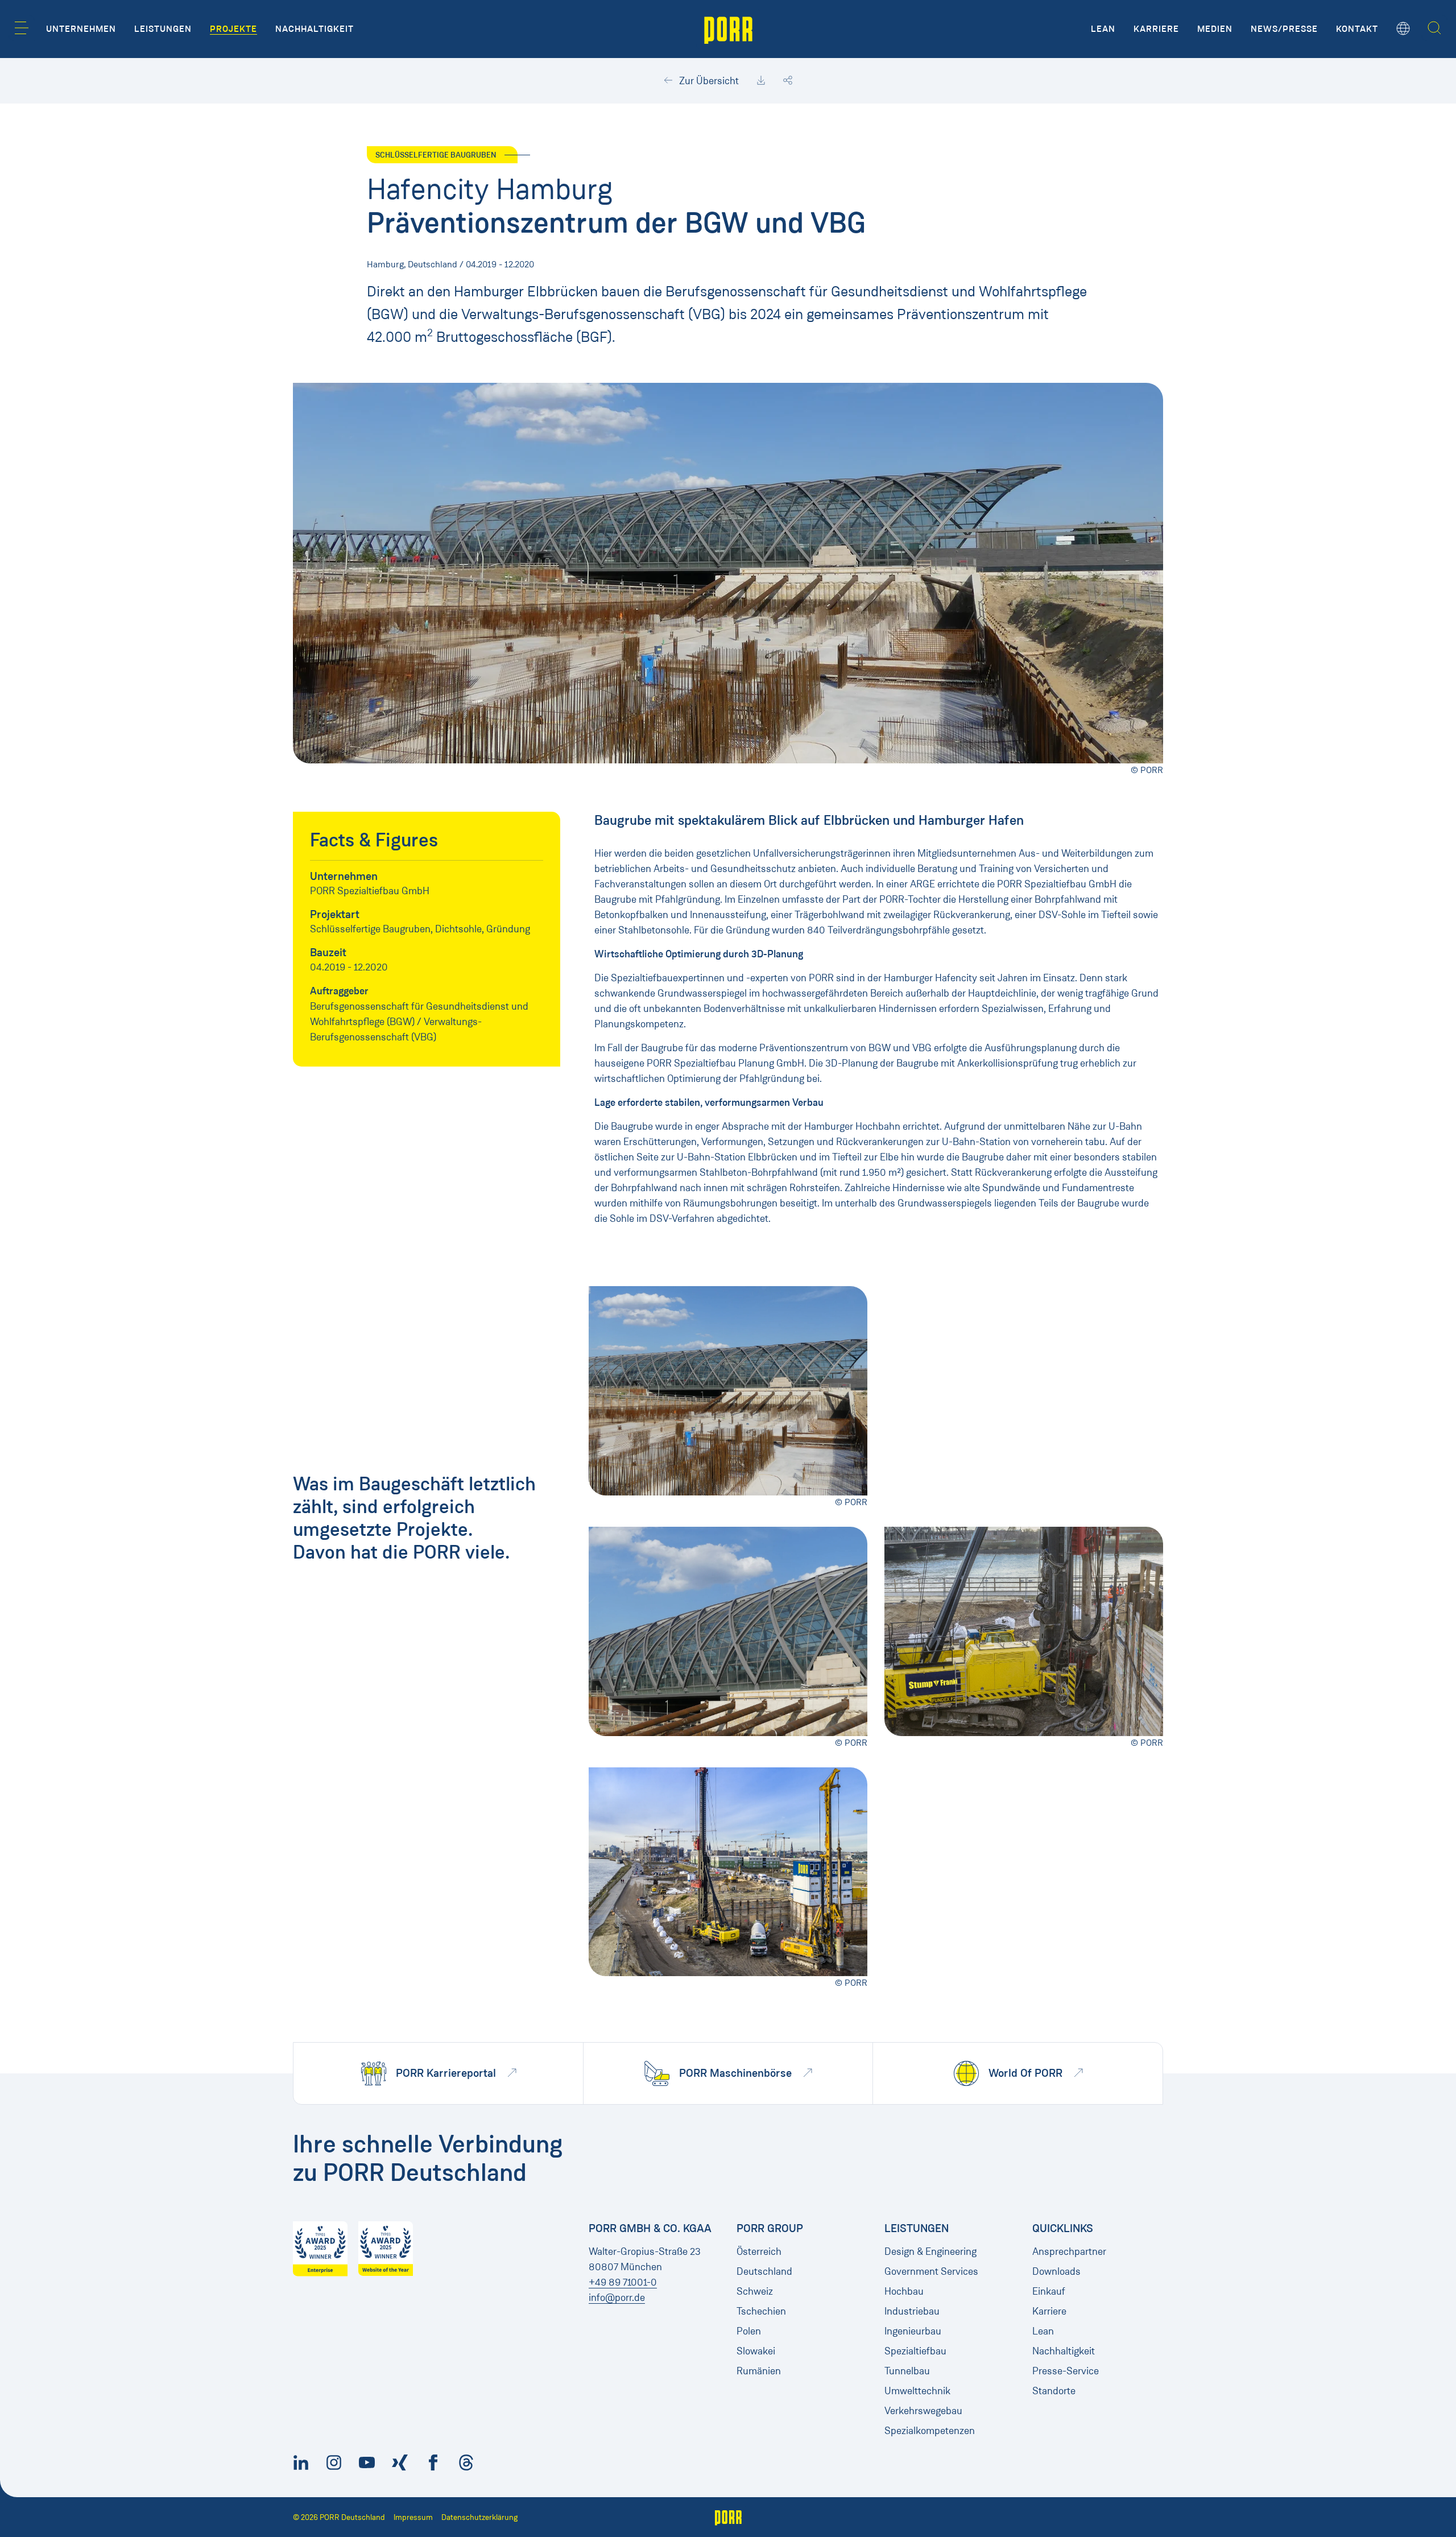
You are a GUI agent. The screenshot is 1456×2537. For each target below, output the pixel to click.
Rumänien (759, 2371)
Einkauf (1049, 2291)
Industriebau (912, 2311)
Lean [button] (1103, 29)
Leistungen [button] (163, 29)
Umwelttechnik (917, 2391)
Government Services (931, 2271)
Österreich (759, 2251)
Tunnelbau (907, 2371)
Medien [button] (1215, 29)
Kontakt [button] (1357, 29)
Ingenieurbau (913, 2331)
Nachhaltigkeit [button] (315, 29)
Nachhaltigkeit (1064, 2351)
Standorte (1054, 2391)
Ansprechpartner (1069, 2251)
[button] (22, 28)
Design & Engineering (930, 2251)
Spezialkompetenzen (930, 2431)
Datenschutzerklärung (479, 2517)
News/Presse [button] (1284, 29)
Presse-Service (1066, 2371)
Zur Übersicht (708, 81)
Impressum (413, 2517)
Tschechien (761, 2311)
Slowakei (756, 2351)
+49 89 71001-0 (623, 2282)
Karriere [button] (1156, 29)
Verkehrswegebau (923, 2411)
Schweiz (755, 2291)
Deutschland (764, 2271)
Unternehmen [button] (81, 29)
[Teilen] (788, 81)
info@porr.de (617, 2298)
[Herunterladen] (761, 81)
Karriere (1049, 2311)
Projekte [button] (233, 29)
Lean (1043, 2331)
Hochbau (904, 2291)
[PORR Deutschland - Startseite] (728, 29)
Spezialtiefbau (915, 2351)
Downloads (1056, 2271)
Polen (749, 2331)
